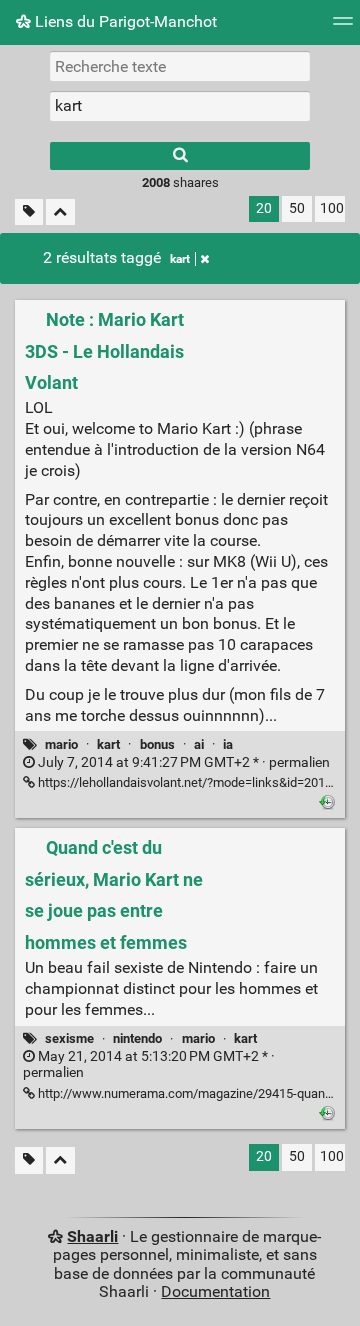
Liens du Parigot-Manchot (124, 21)
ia (228, 744)
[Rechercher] (180, 156)
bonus (157, 744)
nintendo (137, 1038)
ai (199, 744)
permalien (182, 762)
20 (264, 208)
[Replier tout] (60, 212)
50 (297, 208)
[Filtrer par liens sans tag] (29, 212)
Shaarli (92, 1236)
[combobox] (180, 106)
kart (180, 259)
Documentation (215, 1291)
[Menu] (343, 27)
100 (332, 208)
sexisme (69, 1038)
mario (61, 744)
